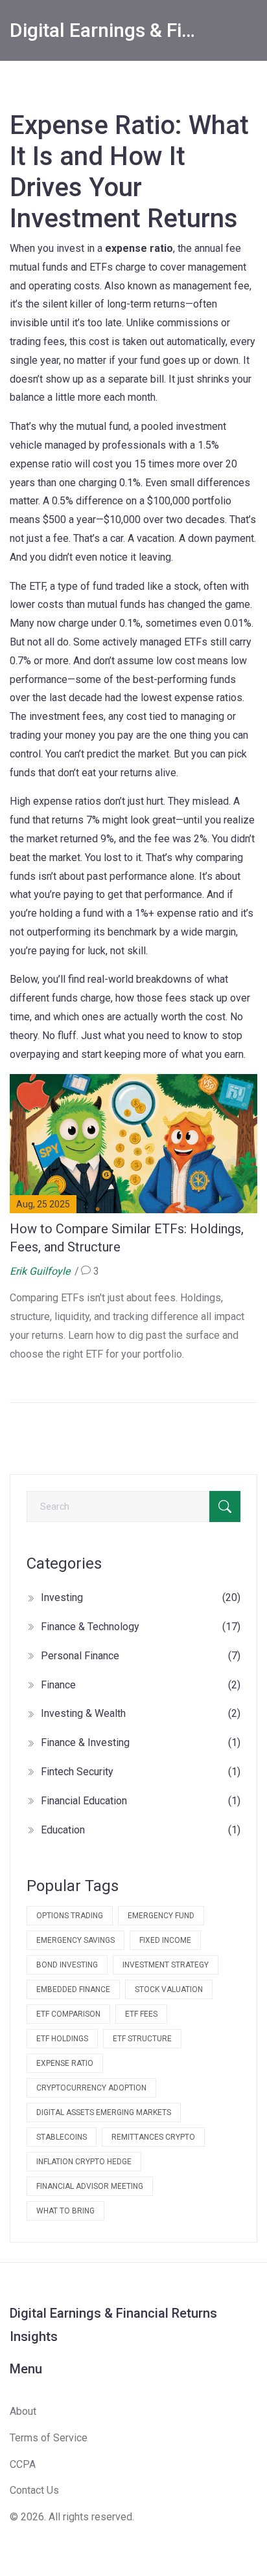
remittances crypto (153, 2137)
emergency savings (75, 1940)
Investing (141, 1597)
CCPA (23, 2464)
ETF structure (142, 2039)
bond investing (67, 1965)
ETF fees (141, 2014)
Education (141, 1830)
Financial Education (141, 1801)
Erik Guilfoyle (40, 1271)
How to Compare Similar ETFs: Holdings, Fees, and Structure (127, 1238)
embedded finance (73, 1989)
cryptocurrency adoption (91, 2088)
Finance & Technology (141, 1627)
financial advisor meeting (90, 2186)
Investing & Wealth (141, 1713)
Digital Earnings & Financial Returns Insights (107, 30)
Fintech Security (141, 1772)
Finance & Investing (141, 1742)
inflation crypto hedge (84, 2162)
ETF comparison (68, 2014)
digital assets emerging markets (104, 2112)
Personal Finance (141, 1656)
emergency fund (161, 1916)
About (23, 2411)
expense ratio (65, 2063)
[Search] (225, 1506)
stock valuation (169, 1989)
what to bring (65, 2211)
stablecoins (62, 2137)
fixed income (165, 1940)
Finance (141, 1685)
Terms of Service (49, 2438)
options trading (70, 1916)
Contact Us (34, 2490)
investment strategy (166, 1965)
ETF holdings (62, 2039)
